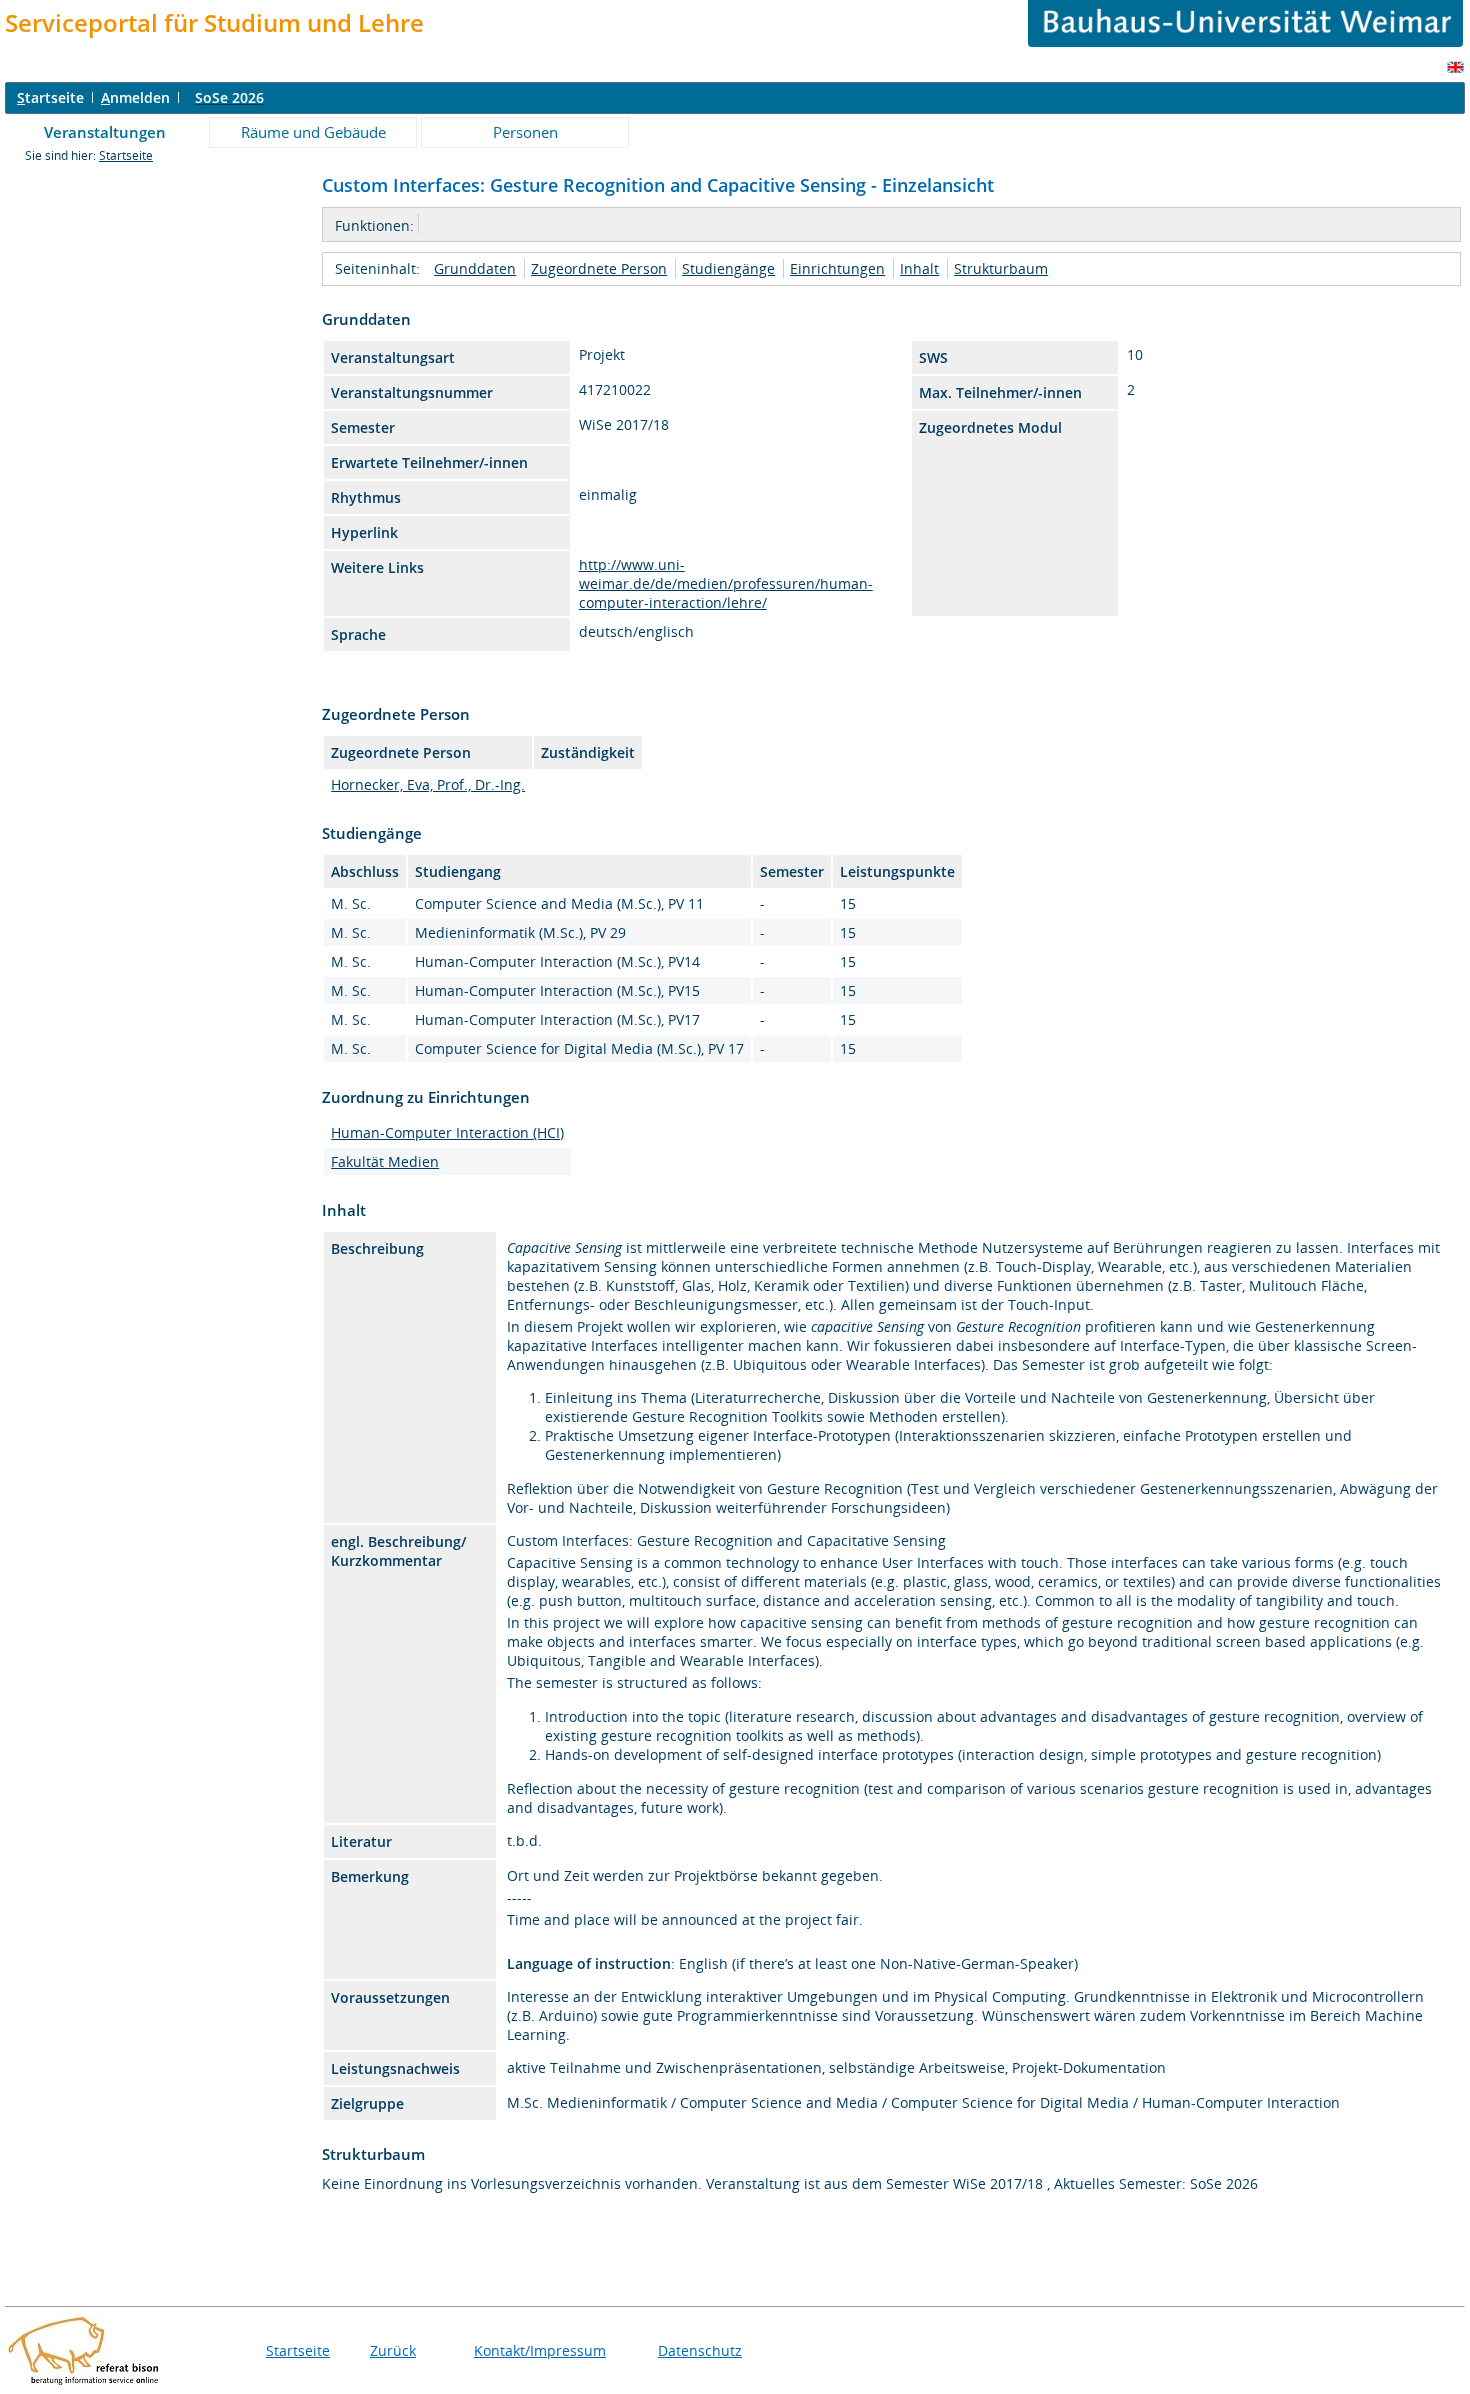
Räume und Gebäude (313, 132)
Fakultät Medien (385, 1161)
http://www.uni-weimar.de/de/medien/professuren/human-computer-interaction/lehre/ (726, 583)
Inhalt (919, 268)
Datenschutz (700, 2350)
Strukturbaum (1001, 268)
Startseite (126, 155)
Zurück (393, 2350)
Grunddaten (475, 268)
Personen (525, 132)
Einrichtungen (837, 268)
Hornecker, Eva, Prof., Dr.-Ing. (428, 784)
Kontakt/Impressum (540, 2350)
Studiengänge (728, 268)
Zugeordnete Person (599, 268)
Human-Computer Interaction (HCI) (447, 1132)
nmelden (135, 97)
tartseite (50, 97)
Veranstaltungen (105, 132)
